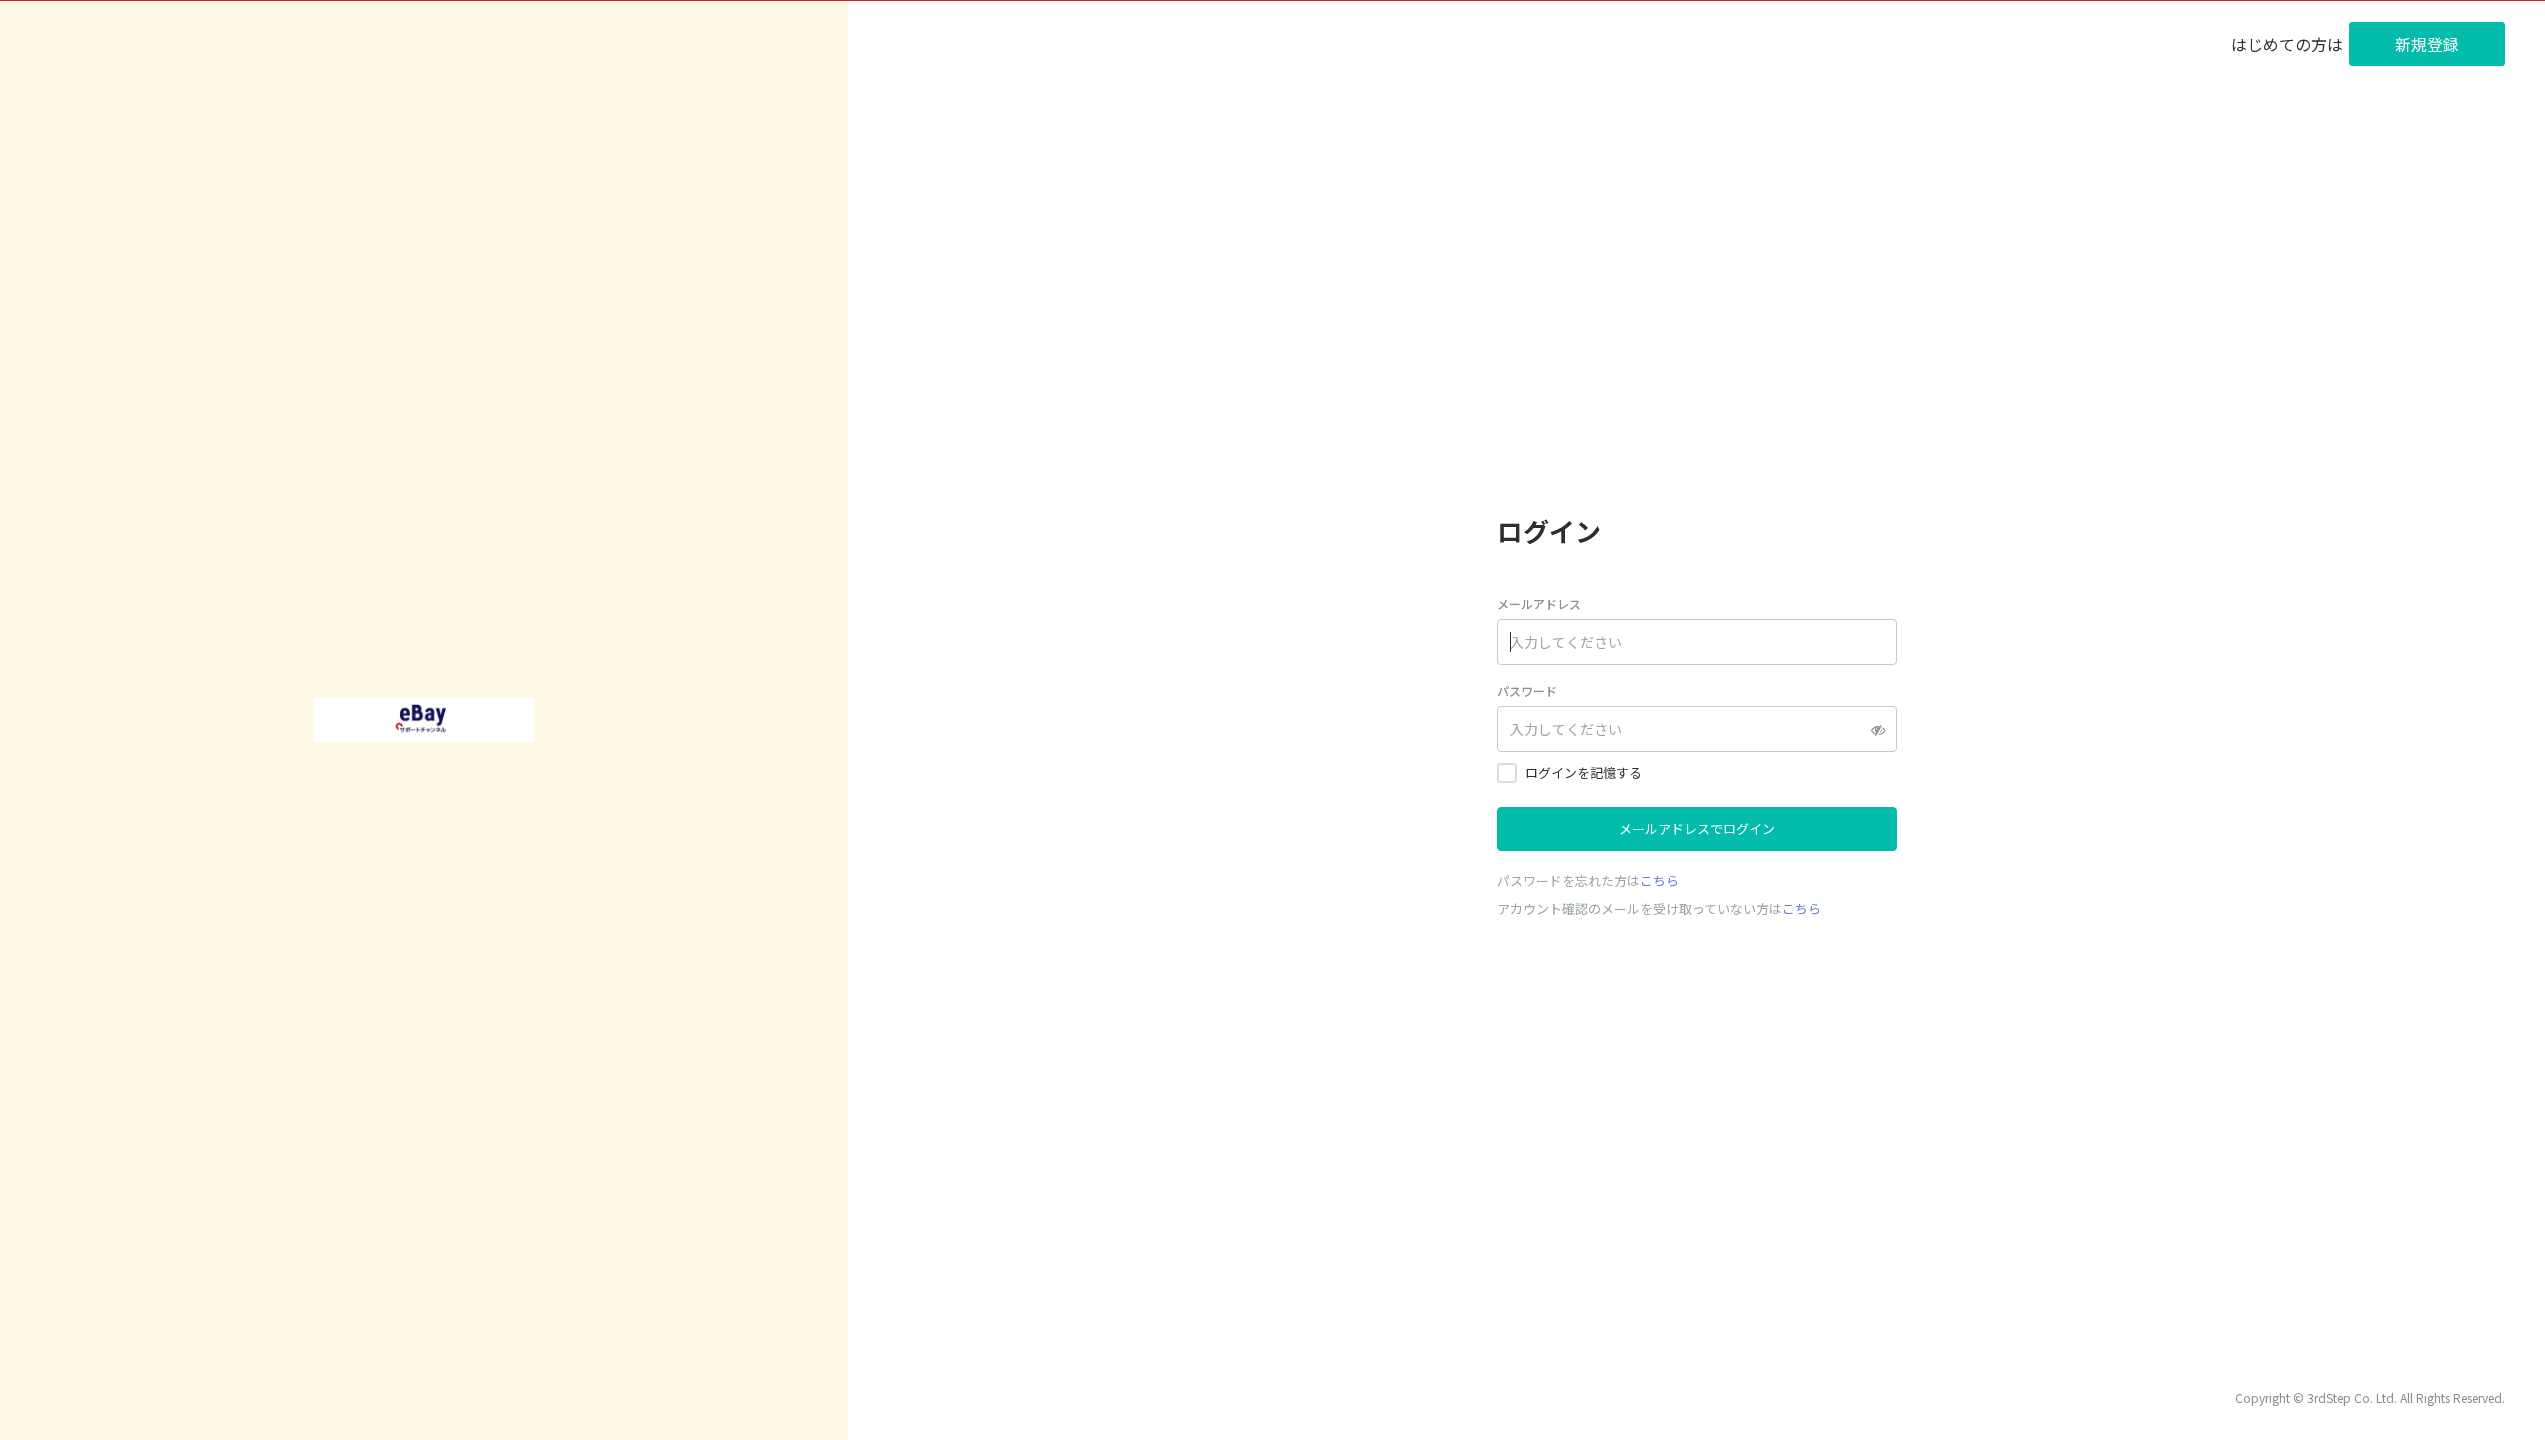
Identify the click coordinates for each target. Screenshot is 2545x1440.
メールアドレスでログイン (1697, 828)
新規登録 (2427, 44)
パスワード (1527, 690)
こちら (1659, 880)
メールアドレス (1539, 603)
